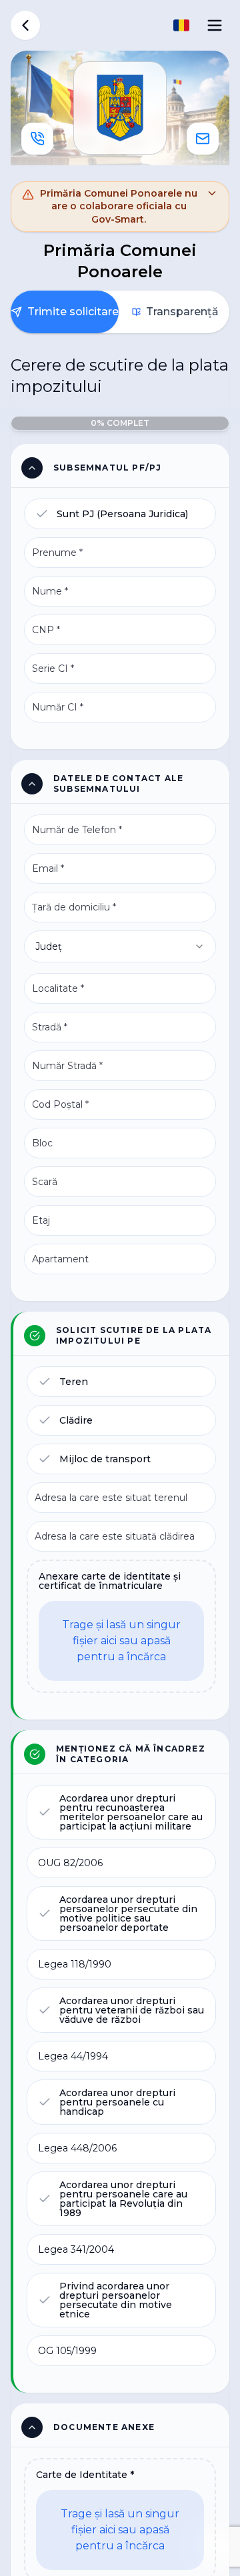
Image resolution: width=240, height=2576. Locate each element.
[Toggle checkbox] (42, 514)
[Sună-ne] (37, 139)
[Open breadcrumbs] (25, 25)
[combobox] (120, 946)
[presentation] (121, 1626)
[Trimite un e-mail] (203, 139)
